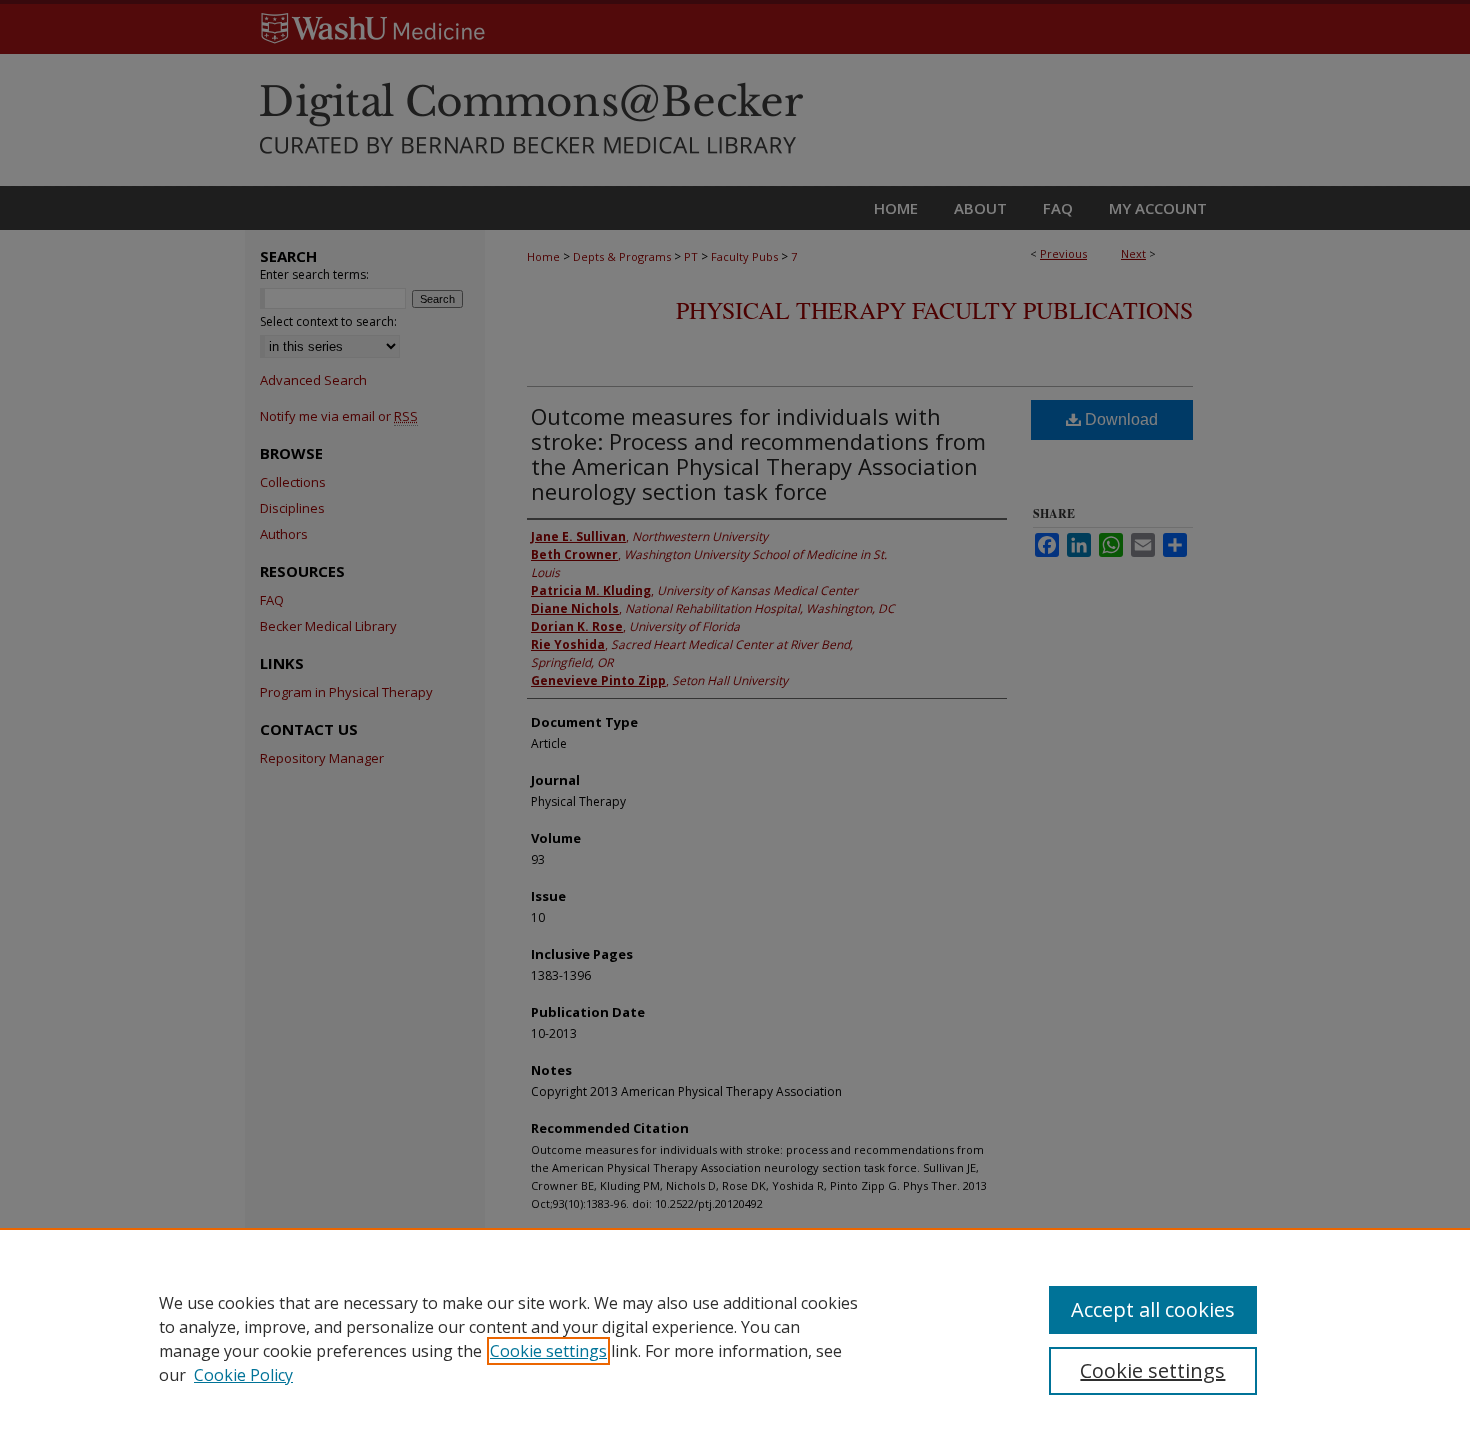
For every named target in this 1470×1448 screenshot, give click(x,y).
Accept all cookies (1153, 1309)
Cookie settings (548, 1351)
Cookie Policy (243, 1375)
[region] (735, 1338)
